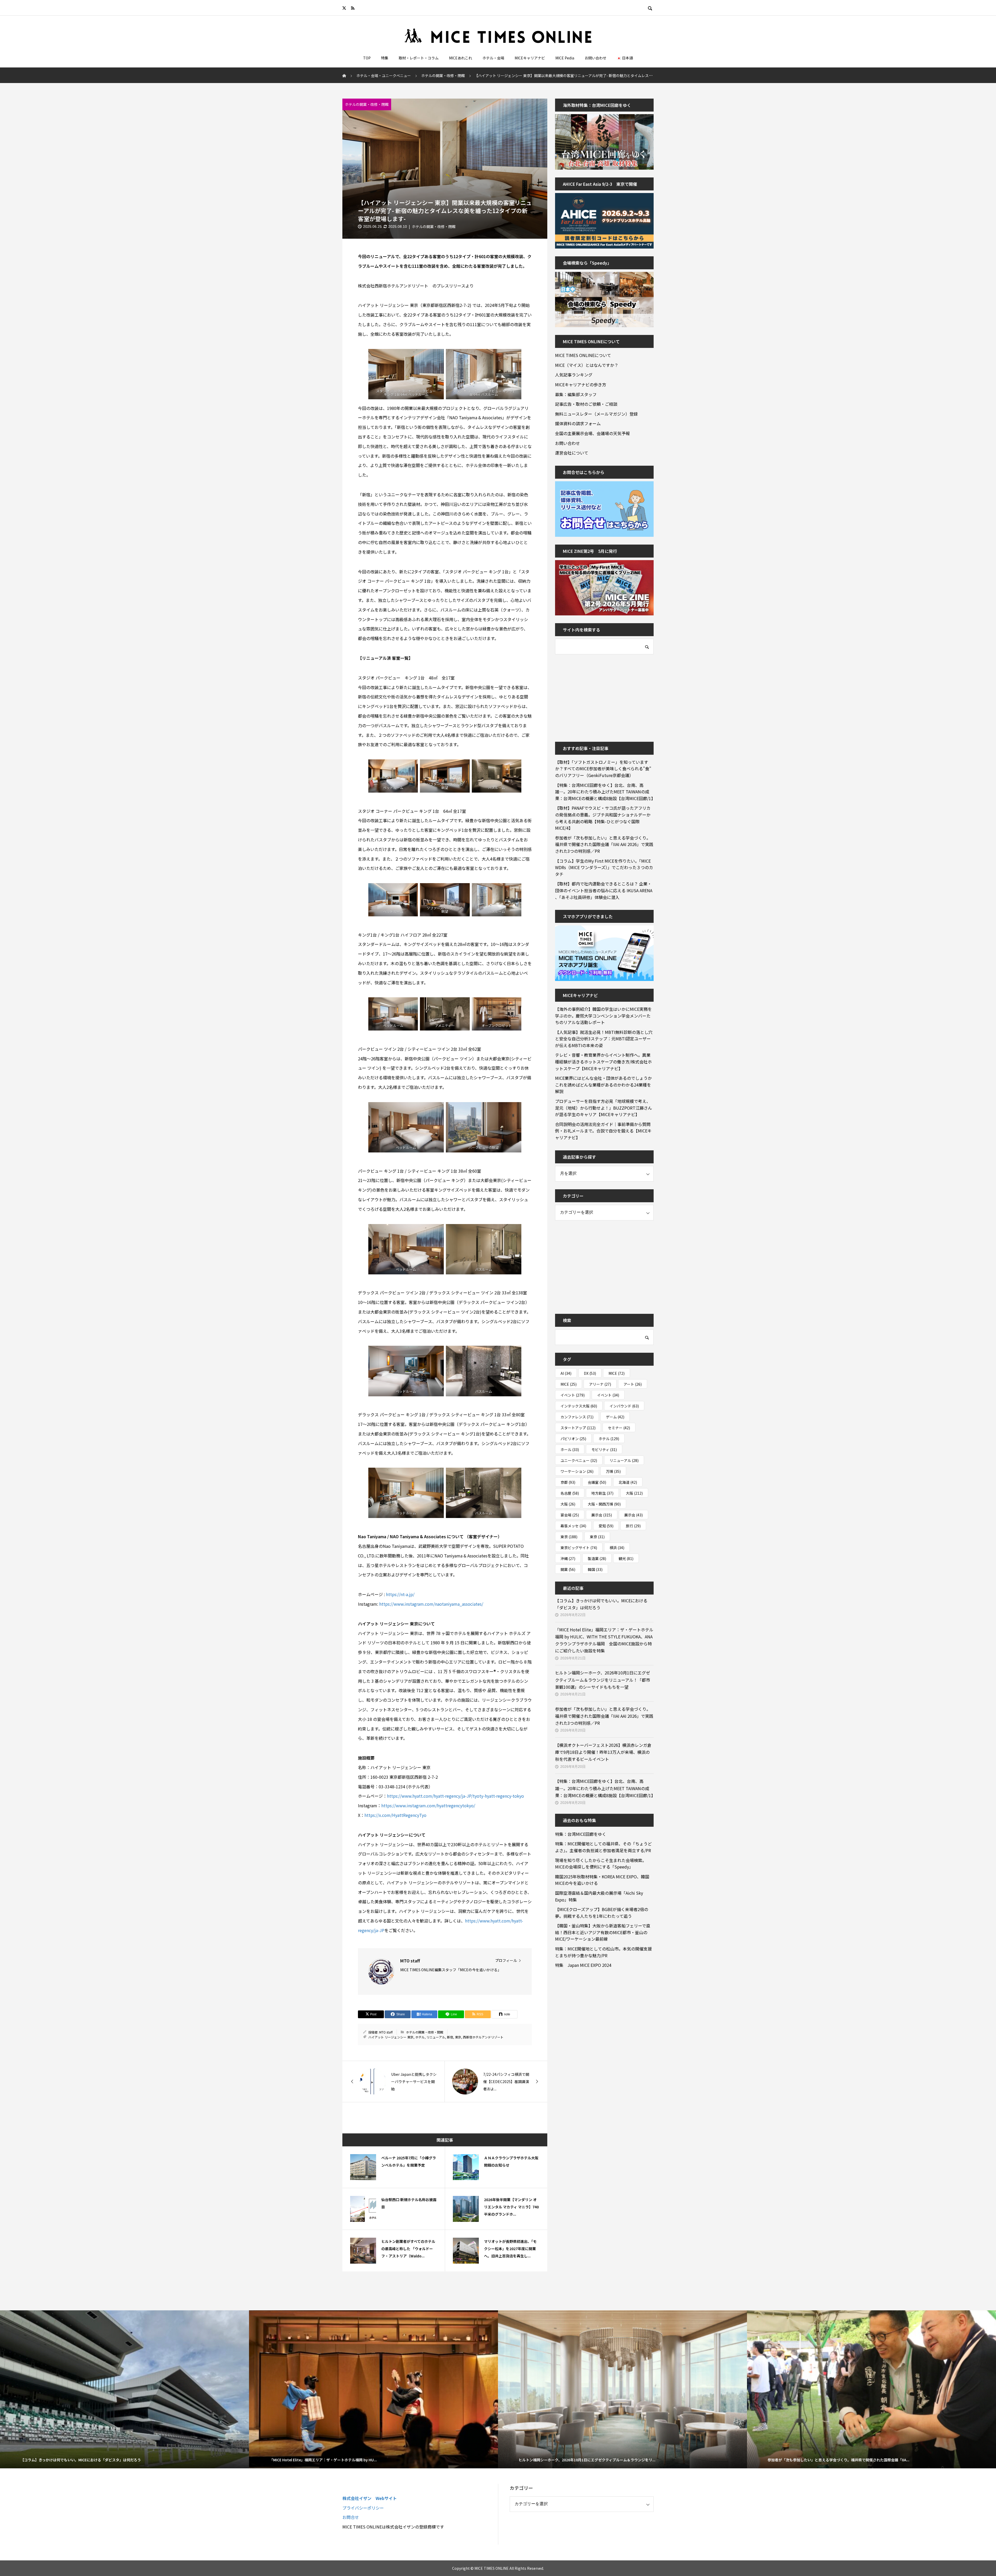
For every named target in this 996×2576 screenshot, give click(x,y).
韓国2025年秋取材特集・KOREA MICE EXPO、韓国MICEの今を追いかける (602, 1880)
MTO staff (386, 2032)
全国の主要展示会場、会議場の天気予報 (592, 433)
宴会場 (570, 1515)
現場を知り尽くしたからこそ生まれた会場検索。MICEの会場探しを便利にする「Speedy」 (601, 1864)
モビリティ (604, 1450)
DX (590, 1373)
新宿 (450, 2037)
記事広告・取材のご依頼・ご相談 (586, 404)
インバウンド (624, 1406)
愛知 (606, 1526)
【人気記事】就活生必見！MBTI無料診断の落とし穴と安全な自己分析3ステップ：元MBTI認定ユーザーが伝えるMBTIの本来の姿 (604, 1039)
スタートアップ (578, 1428)
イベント (573, 1395)
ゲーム (615, 1417)
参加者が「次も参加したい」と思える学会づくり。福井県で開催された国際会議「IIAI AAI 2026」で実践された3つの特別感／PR (604, 844)
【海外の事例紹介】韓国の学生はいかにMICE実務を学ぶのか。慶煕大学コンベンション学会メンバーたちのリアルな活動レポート (603, 1016)
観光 (626, 1558)
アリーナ (600, 1384)
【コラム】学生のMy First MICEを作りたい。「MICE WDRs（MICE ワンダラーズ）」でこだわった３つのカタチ (604, 867)
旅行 (633, 1526)
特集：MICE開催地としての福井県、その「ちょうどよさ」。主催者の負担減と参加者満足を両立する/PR (603, 1847)
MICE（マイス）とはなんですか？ (587, 365)
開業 (568, 1569)
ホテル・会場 (493, 58)
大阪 (634, 1493)
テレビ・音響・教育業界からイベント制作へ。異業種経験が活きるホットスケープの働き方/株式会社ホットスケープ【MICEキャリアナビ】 (603, 1062)
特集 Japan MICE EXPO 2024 (583, 1965)
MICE (617, 1373)
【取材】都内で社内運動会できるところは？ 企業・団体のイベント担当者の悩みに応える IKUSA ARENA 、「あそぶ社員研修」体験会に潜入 (604, 890)
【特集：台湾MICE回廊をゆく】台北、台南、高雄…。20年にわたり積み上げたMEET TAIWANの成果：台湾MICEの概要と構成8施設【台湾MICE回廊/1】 (604, 792)
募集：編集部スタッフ (576, 394)
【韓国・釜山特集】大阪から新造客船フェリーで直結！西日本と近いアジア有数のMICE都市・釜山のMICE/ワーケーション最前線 (603, 1932)
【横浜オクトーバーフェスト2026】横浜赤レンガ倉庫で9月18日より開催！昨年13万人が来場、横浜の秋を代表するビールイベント (603, 1752)
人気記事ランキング (574, 375)
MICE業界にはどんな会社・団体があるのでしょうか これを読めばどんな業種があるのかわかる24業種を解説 (604, 1085)
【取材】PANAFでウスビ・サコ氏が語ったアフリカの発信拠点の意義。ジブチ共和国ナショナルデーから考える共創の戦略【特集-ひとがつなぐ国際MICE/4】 (603, 818)
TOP (367, 58)
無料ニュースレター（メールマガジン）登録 (596, 414)
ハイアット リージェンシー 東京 (391, 2037)
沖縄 (568, 1558)
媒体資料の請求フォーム (578, 423)
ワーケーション (577, 1471)
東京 (458, 2037)
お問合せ (351, 2517)
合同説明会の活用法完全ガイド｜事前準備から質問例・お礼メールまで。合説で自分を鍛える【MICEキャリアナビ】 (603, 1131)
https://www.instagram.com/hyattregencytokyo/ (428, 1805)
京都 (568, 1482)
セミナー (619, 1428)
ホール (570, 1450)
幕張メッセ (573, 1526)
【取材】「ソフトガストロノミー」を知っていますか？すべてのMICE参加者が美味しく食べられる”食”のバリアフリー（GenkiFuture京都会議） (603, 769)
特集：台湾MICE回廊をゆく (581, 1834)
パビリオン (573, 1439)
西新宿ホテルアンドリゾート (483, 2037)
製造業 (597, 1558)
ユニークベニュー (579, 1460)
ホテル (420, 2037)
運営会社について (572, 453)
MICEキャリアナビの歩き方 (581, 384)
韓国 (595, 1569)
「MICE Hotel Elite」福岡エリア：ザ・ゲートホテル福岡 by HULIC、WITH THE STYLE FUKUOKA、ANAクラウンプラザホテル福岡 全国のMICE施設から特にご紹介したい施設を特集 (604, 1640)
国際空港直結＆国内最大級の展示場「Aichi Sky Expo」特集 (599, 1896)
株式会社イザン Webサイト (370, 2498)
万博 (613, 1471)
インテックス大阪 (579, 1406)
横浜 (617, 1548)
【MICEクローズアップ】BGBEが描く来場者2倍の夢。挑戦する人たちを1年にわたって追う (602, 1913)
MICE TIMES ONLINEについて (583, 355)
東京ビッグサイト (579, 1548)
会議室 (597, 1482)
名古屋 (570, 1493)
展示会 (602, 1515)
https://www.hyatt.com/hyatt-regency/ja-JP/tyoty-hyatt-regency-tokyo (455, 1796)
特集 (385, 58)
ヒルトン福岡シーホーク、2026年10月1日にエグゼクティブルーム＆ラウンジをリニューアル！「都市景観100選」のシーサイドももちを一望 (603, 1680)
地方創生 (602, 1493)
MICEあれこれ (461, 58)
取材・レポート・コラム (419, 58)
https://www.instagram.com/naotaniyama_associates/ (431, 1604)
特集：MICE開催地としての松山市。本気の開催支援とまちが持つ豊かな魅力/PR (603, 1952)
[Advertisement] (594, 695)
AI (566, 1373)
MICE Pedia (565, 58)
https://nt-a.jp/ (400, 1594)
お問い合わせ (596, 58)
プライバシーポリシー (363, 2508)
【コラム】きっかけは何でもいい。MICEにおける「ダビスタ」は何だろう (601, 1604)
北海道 (628, 1482)
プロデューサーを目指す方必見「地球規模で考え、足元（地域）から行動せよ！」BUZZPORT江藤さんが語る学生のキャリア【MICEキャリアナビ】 (604, 1108)
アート (633, 1384)
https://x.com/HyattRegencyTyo (395, 1815)
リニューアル (436, 2037)
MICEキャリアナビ (530, 58)
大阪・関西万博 (604, 1504)
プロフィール (506, 1960)
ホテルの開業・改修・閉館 (367, 104)
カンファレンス (577, 1417)
